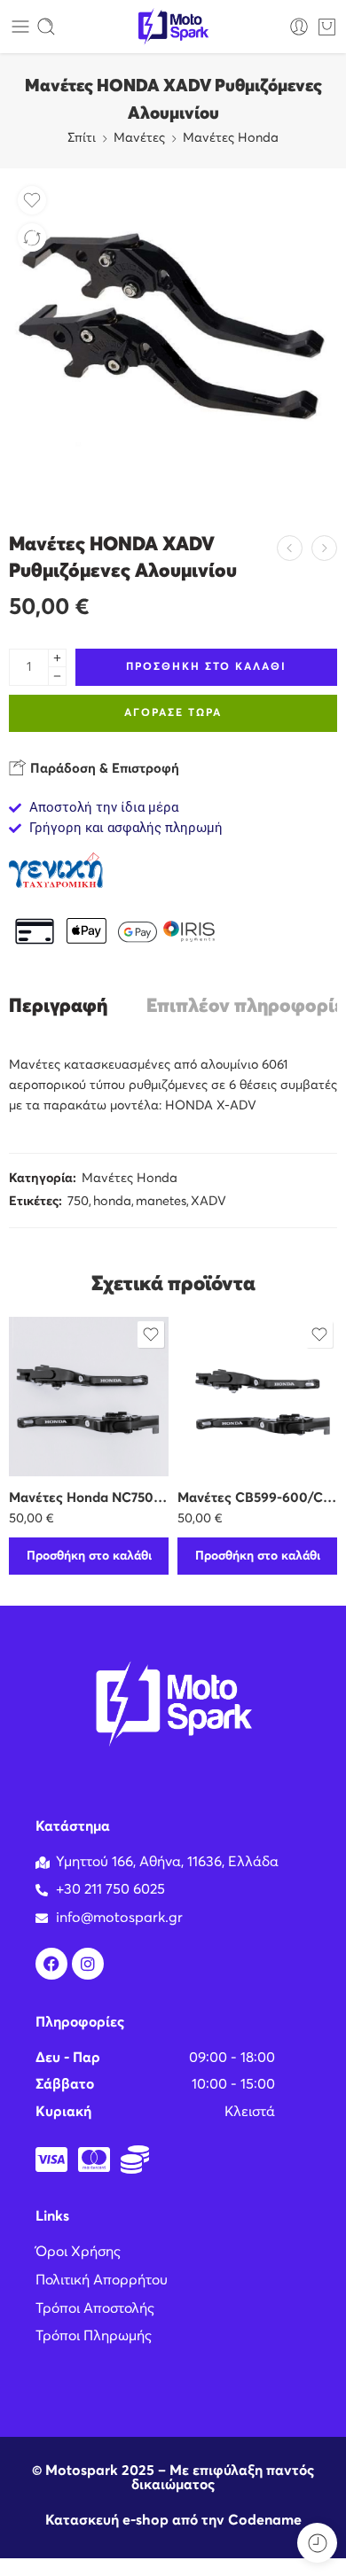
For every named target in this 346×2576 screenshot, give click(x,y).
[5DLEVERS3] (173, 341)
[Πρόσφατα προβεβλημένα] (317, 2543)
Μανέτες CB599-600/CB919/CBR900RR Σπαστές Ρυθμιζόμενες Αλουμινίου (257, 1498)
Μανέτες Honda (231, 138)
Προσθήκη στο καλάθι (206, 667)
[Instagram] (88, 1964)
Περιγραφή (58, 1007)
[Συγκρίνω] (32, 237)
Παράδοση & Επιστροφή (103, 769)
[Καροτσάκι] (327, 27)
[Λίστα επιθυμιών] (32, 200)
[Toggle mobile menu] (20, 27)
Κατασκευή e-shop (107, 2520)
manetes (161, 1202)
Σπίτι (82, 138)
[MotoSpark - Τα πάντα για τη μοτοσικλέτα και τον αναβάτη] (173, 27)
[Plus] (57, 658)
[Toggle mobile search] (46, 27)
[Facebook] (51, 1964)
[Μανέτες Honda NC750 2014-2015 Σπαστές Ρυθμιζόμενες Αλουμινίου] (89, 1397)
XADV (208, 1202)
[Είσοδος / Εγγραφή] (299, 27)
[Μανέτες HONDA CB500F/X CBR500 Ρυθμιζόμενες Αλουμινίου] (290, 548)
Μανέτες (139, 138)
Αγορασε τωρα (173, 713)
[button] (89, 1556)
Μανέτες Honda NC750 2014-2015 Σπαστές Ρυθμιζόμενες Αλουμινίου (89, 1498)
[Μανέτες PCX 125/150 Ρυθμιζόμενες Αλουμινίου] (324, 548)
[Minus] (57, 677)
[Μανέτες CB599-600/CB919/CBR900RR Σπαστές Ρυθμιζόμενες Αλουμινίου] (257, 1397)
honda (112, 1202)
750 (78, 1202)
